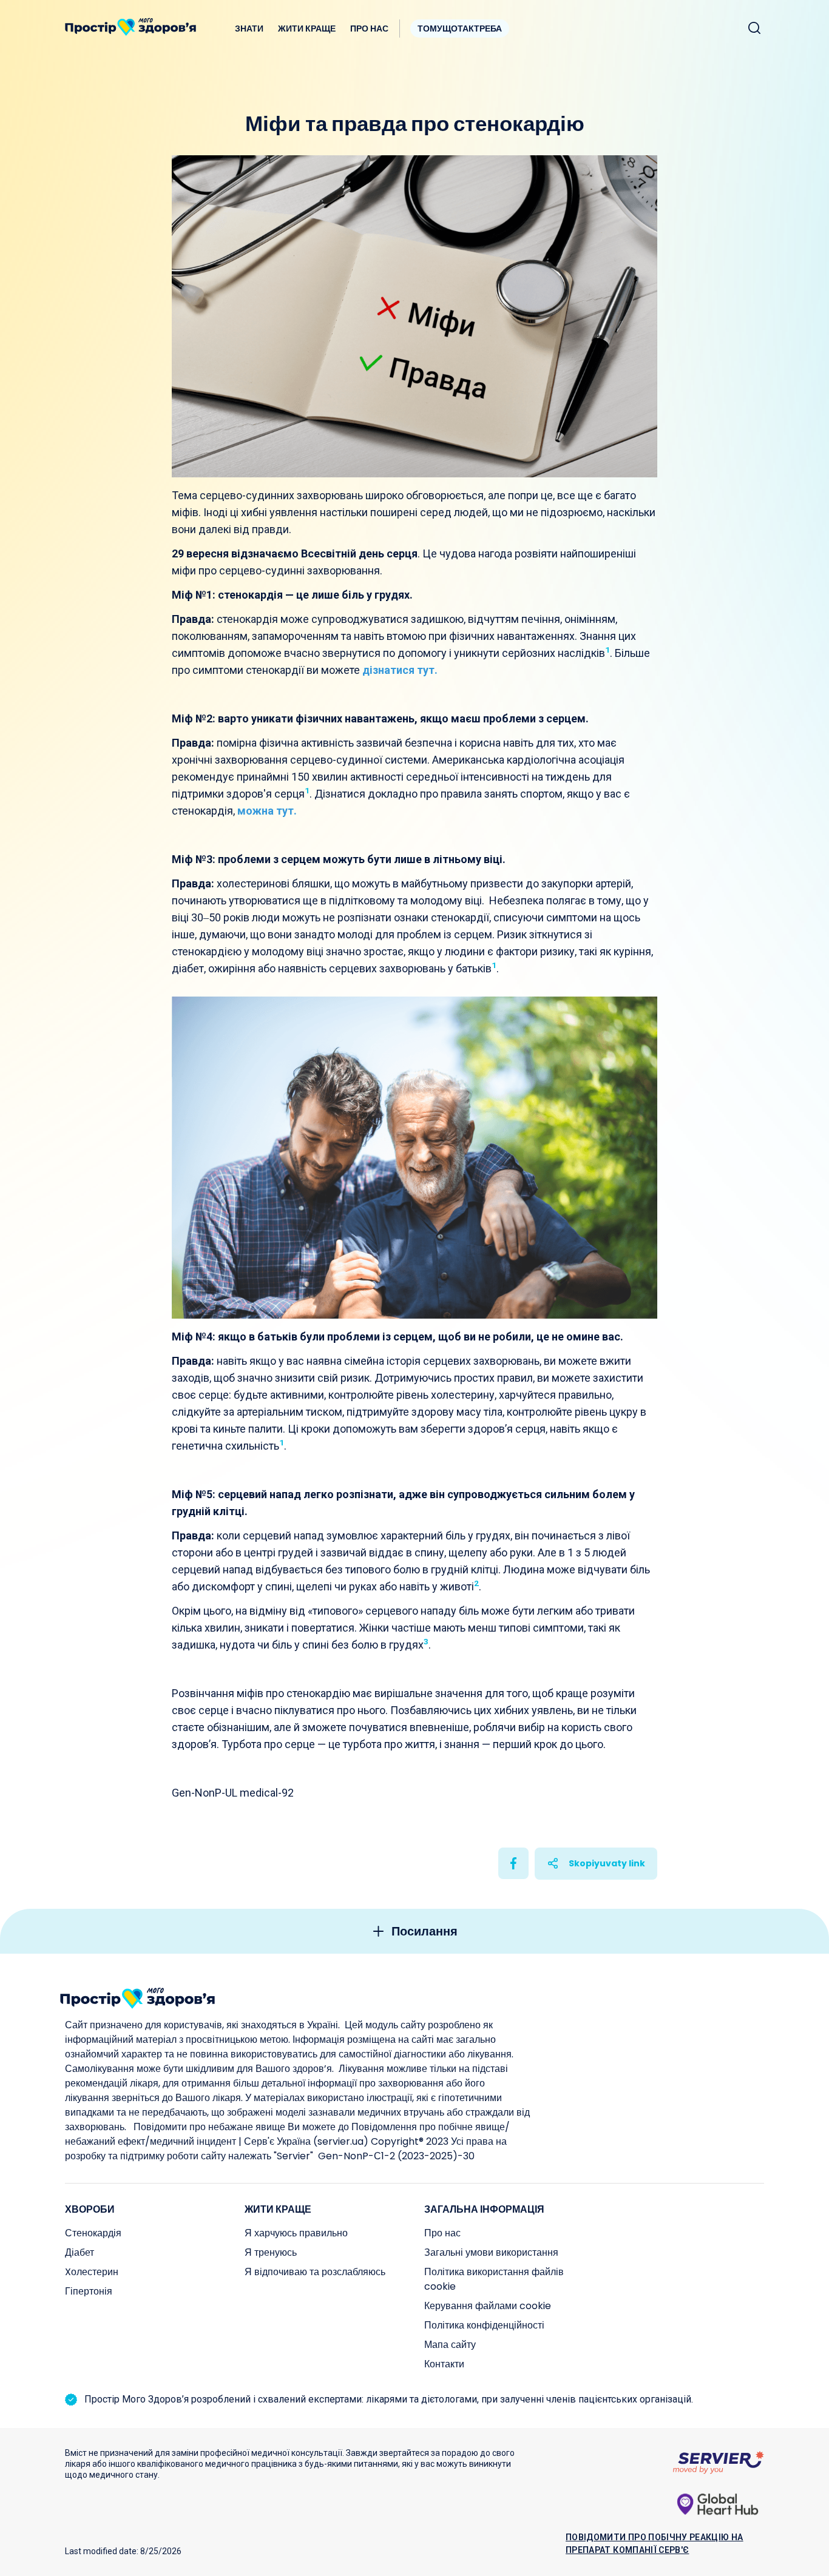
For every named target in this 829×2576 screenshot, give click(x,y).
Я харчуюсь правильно (296, 2233)
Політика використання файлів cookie (494, 2279)
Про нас (369, 29)
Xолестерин (92, 2272)
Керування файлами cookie (488, 2306)
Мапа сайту (450, 2345)
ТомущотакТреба (460, 29)
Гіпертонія (89, 2291)
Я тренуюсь (271, 2252)
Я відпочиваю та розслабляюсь (315, 2272)
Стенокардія (93, 2233)
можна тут (266, 811)
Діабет (80, 2252)
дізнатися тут (398, 670)
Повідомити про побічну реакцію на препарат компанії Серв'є (655, 2544)
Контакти (444, 2364)
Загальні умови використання (491, 2252)
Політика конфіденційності (484, 2325)
